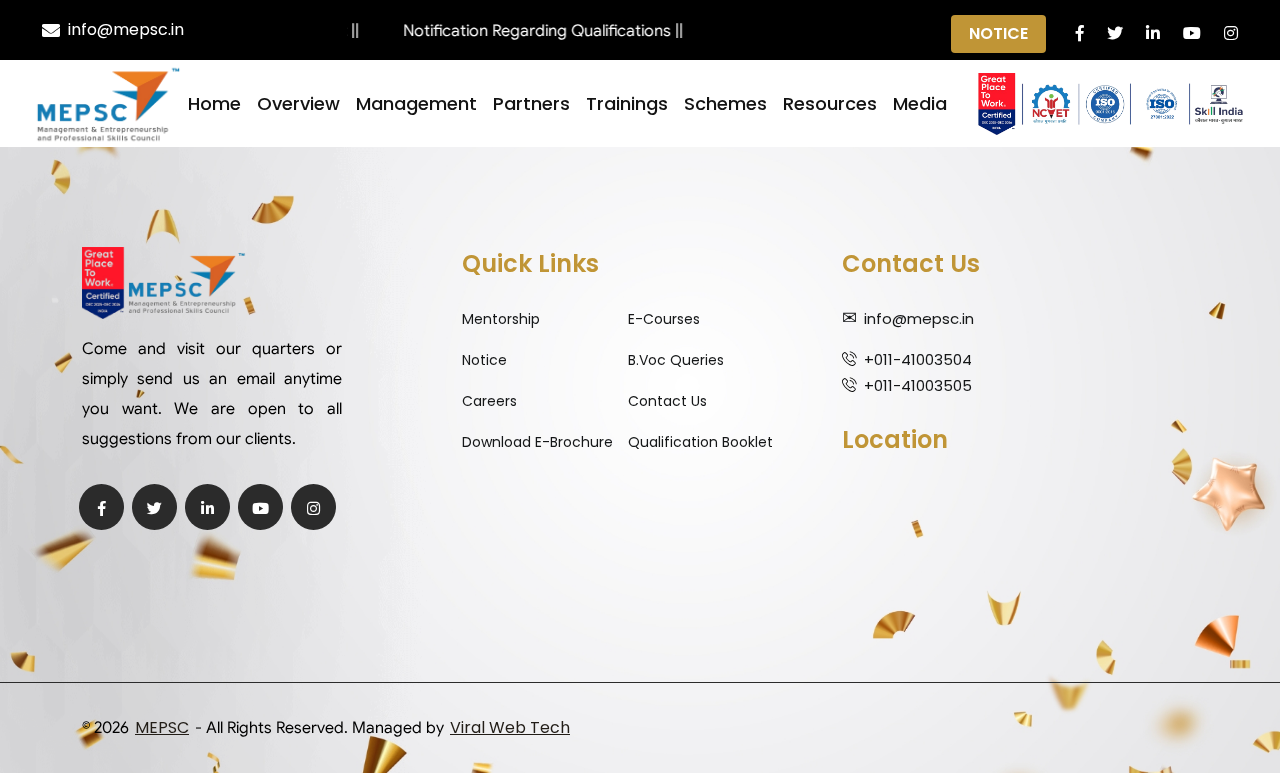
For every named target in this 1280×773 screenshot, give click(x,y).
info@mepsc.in (126, 29)
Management (416, 103)
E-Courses (664, 319)
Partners (531, 103)
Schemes (725, 103)
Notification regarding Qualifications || (526, 31)
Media (920, 103)
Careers (489, 401)
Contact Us (667, 401)
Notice (998, 33)
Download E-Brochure (537, 442)
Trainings (627, 103)
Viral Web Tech (510, 727)
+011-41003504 (918, 359)
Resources (830, 103)
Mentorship (501, 319)
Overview (298, 103)
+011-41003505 (918, 385)
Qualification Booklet (700, 442)
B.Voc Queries (676, 360)
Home (214, 103)
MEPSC (162, 727)
